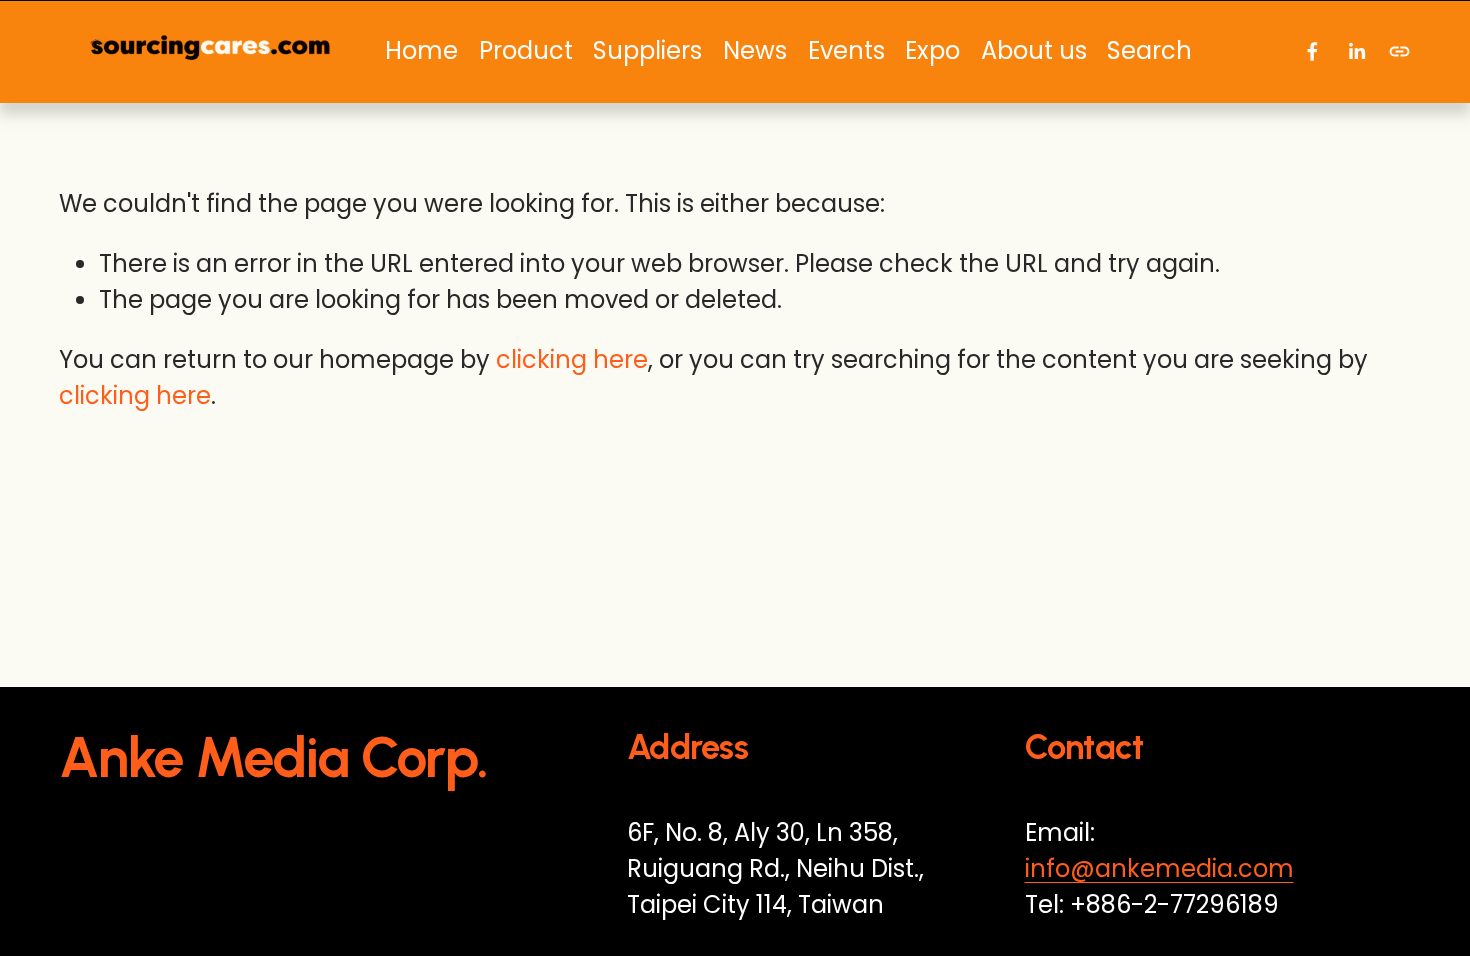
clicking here (572, 359)
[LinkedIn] (1356, 51)
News (755, 50)
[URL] (1399, 51)
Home (421, 50)
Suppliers (647, 50)
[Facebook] (1312, 51)
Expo (932, 50)
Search (1149, 50)
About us (1034, 50)
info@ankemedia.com (1159, 868)
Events (846, 50)
